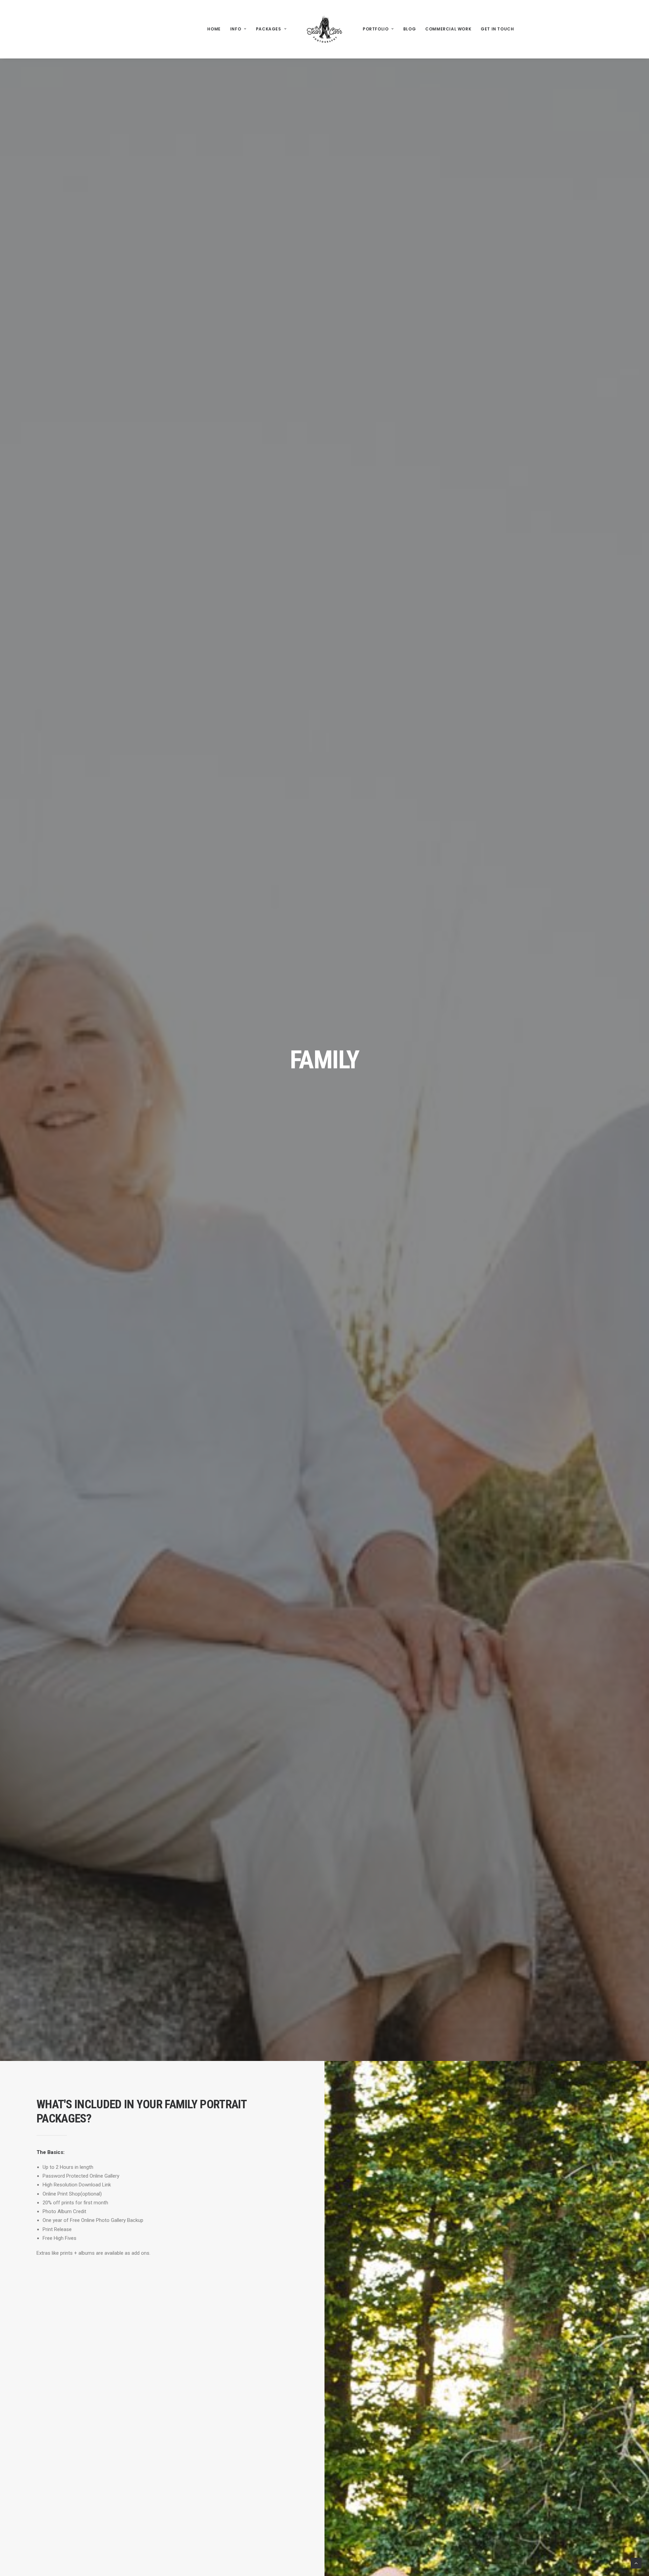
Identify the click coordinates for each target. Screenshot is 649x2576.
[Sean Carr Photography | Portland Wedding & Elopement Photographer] (324, 29)
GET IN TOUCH (497, 29)
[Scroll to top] (636, 2563)
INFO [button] (236, 29)
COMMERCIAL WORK (448, 29)
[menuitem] (214, 29)
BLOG (410, 29)
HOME (214, 29)
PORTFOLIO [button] (376, 29)
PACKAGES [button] (269, 29)
